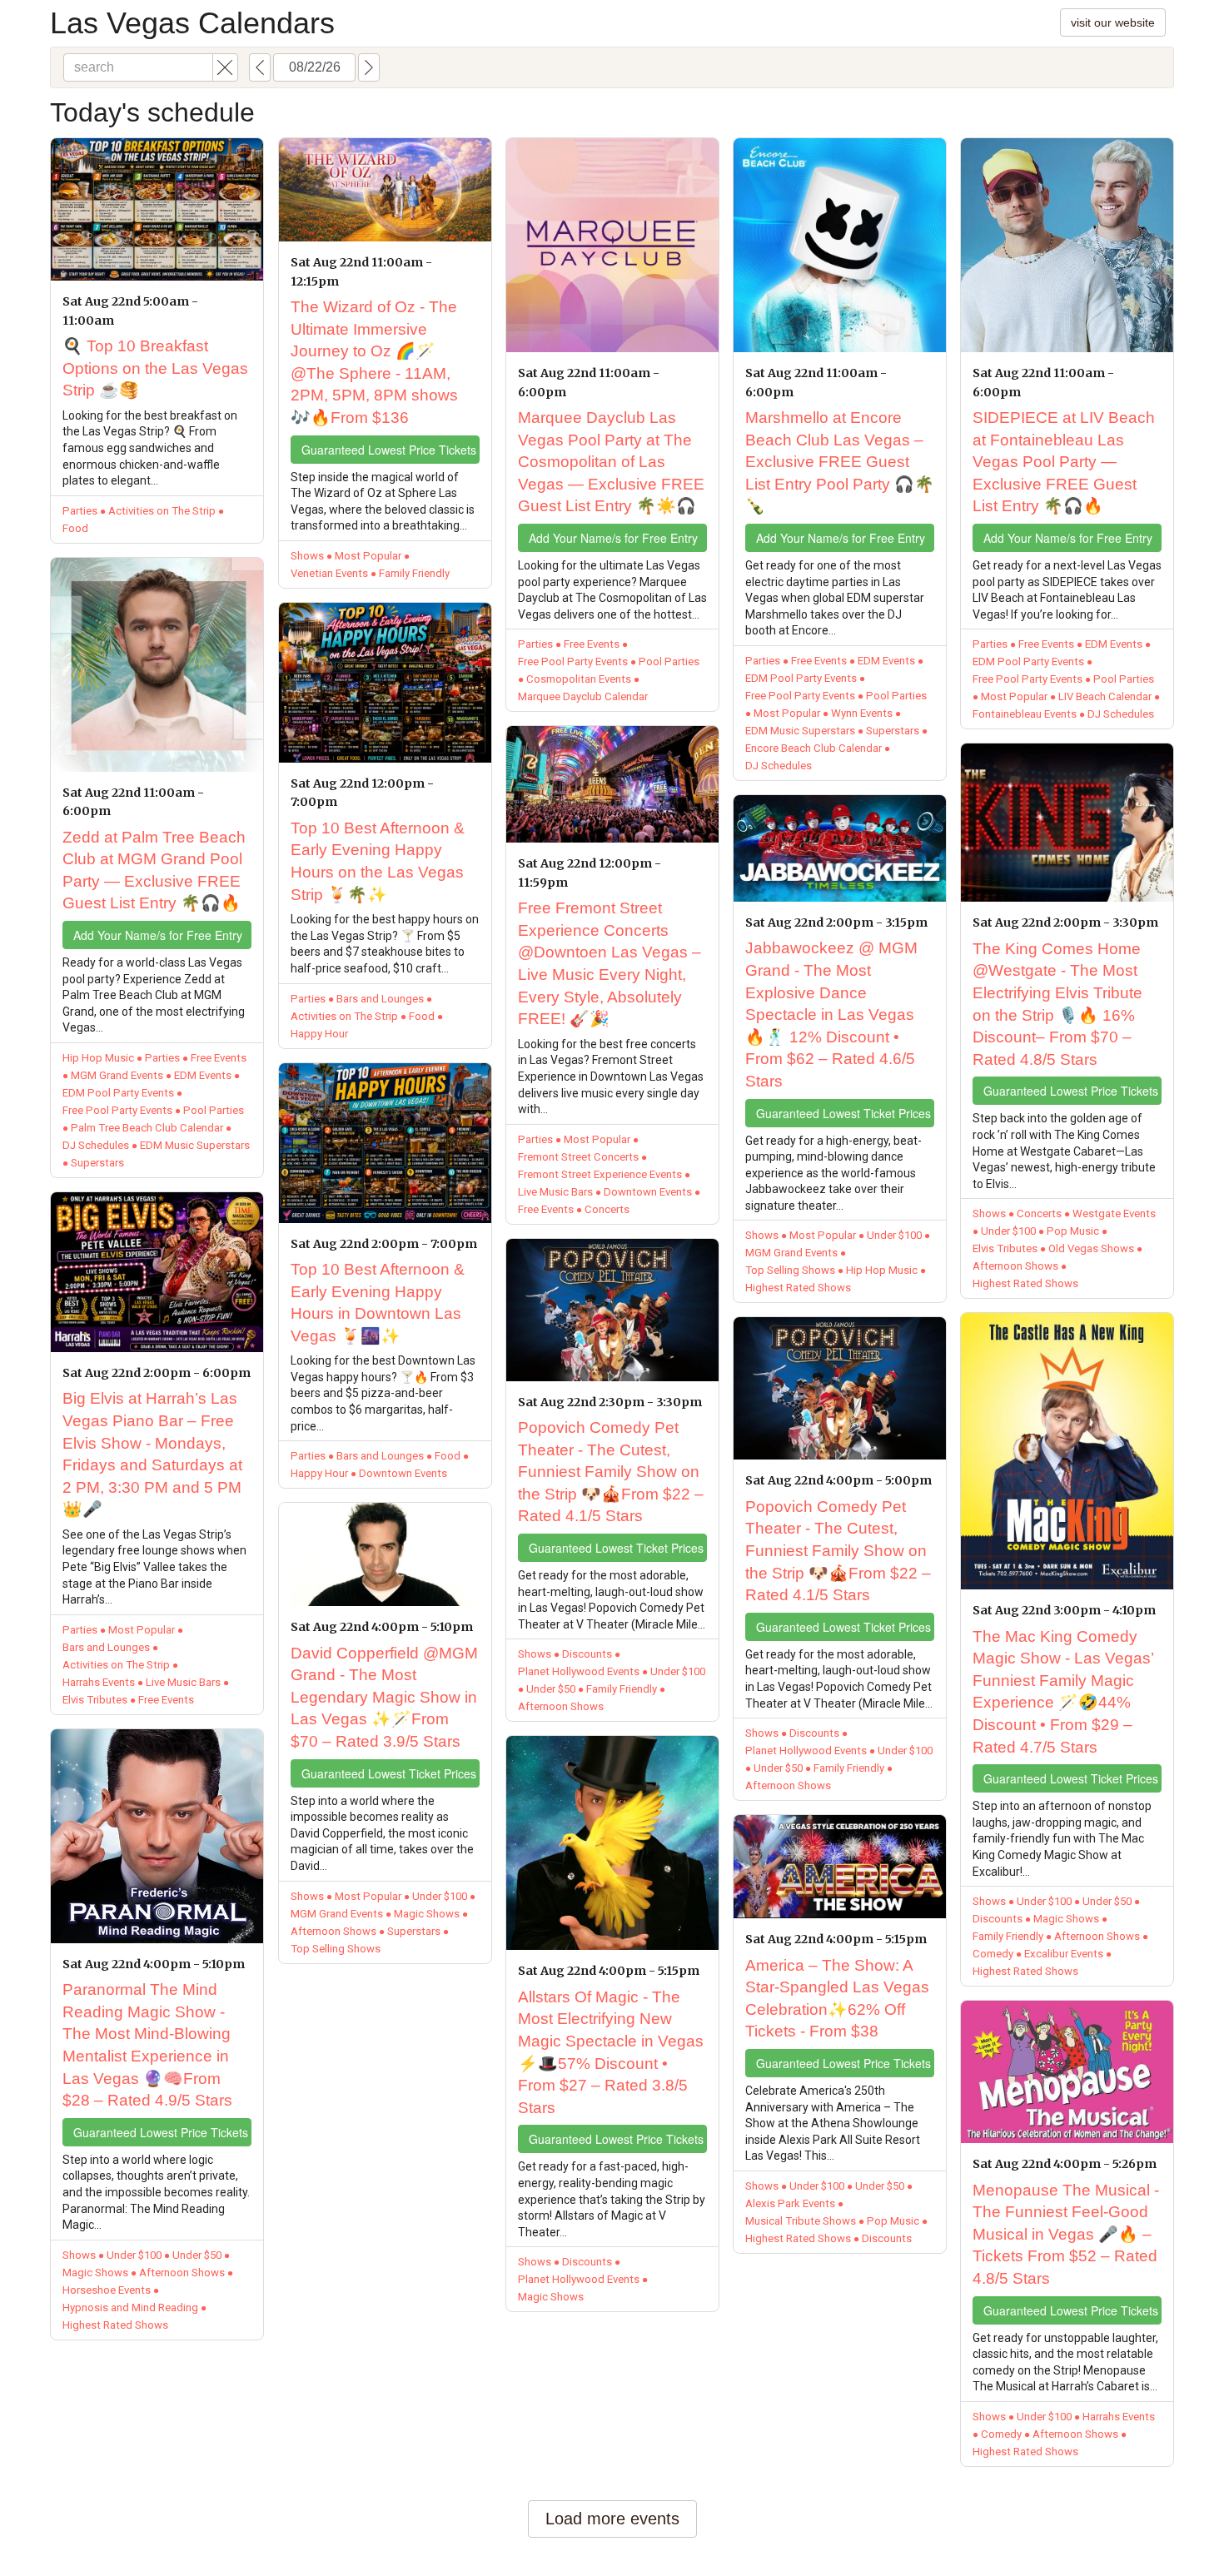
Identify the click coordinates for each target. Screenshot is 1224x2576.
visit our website (1113, 22)
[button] (225, 67)
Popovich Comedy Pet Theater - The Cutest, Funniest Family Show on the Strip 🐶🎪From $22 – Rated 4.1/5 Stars (611, 1472)
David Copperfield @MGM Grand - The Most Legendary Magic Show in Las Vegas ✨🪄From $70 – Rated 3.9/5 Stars (384, 1697)
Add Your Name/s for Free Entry (158, 935)
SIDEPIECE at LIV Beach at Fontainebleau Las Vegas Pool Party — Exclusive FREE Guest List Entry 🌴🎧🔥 (1064, 462)
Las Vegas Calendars (192, 23)
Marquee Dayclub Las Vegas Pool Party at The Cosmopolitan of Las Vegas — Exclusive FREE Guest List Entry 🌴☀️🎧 (611, 462)
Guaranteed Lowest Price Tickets (161, 2132)
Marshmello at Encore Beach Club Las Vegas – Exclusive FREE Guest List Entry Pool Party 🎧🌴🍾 (840, 462)
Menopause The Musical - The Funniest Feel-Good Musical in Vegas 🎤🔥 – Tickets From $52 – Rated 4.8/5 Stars (1066, 2234)
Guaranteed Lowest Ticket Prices (389, 1773)
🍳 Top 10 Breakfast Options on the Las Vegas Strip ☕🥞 (155, 368)
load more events (612, 2519)
